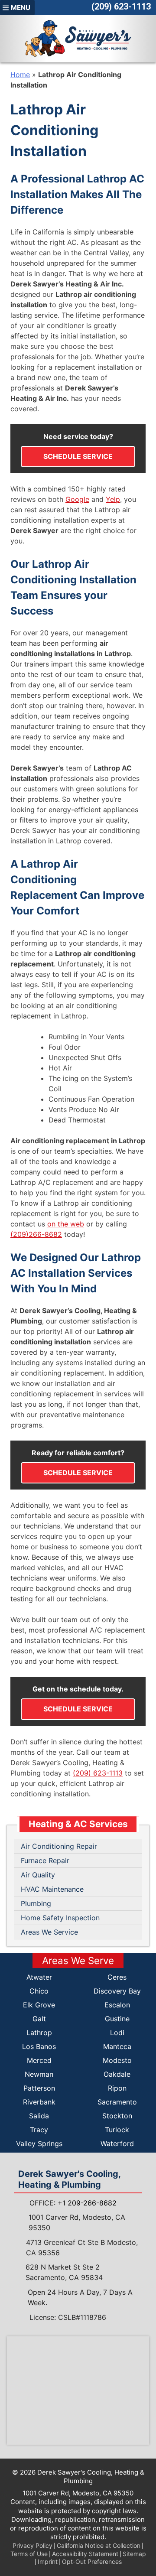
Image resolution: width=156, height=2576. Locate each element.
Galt (39, 2019)
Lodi (117, 2033)
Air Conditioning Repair (59, 1846)
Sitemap (134, 2554)
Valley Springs (39, 2143)
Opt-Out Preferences (92, 2561)
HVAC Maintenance (52, 1889)
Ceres (117, 1977)
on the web (66, 1224)
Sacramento (117, 2102)
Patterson (39, 2088)
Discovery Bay (117, 1991)
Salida (39, 2116)
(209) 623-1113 (121, 7)
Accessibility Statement (85, 2554)
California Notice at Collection (99, 2545)
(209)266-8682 (36, 1234)
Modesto (117, 2060)
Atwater (39, 1977)
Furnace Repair (45, 1860)
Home (20, 75)
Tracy (39, 2130)
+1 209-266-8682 (87, 2203)
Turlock (117, 2130)
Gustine (117, 2019)
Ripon (117, 2088)
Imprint (48, 2561)
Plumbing (36, 1903)
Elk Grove (39, 2005)
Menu (21, 8)
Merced (39, 2060)
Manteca (117, 2046)
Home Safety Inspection (60, 1918)
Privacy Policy (32, 2545)
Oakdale (117, 2074)
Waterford (117, 2143)
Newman (39, 2074)
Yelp (113, 499)
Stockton (117, 2116)
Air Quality (38, 1875)
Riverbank (39, 2102)
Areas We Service (49, 1932)
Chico (39, 1991)
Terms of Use (29, 2554)
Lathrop (39, 2033)
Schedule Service (78, 456)
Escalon (117, 2005)
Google (77, 499)
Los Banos (39, 2046)
